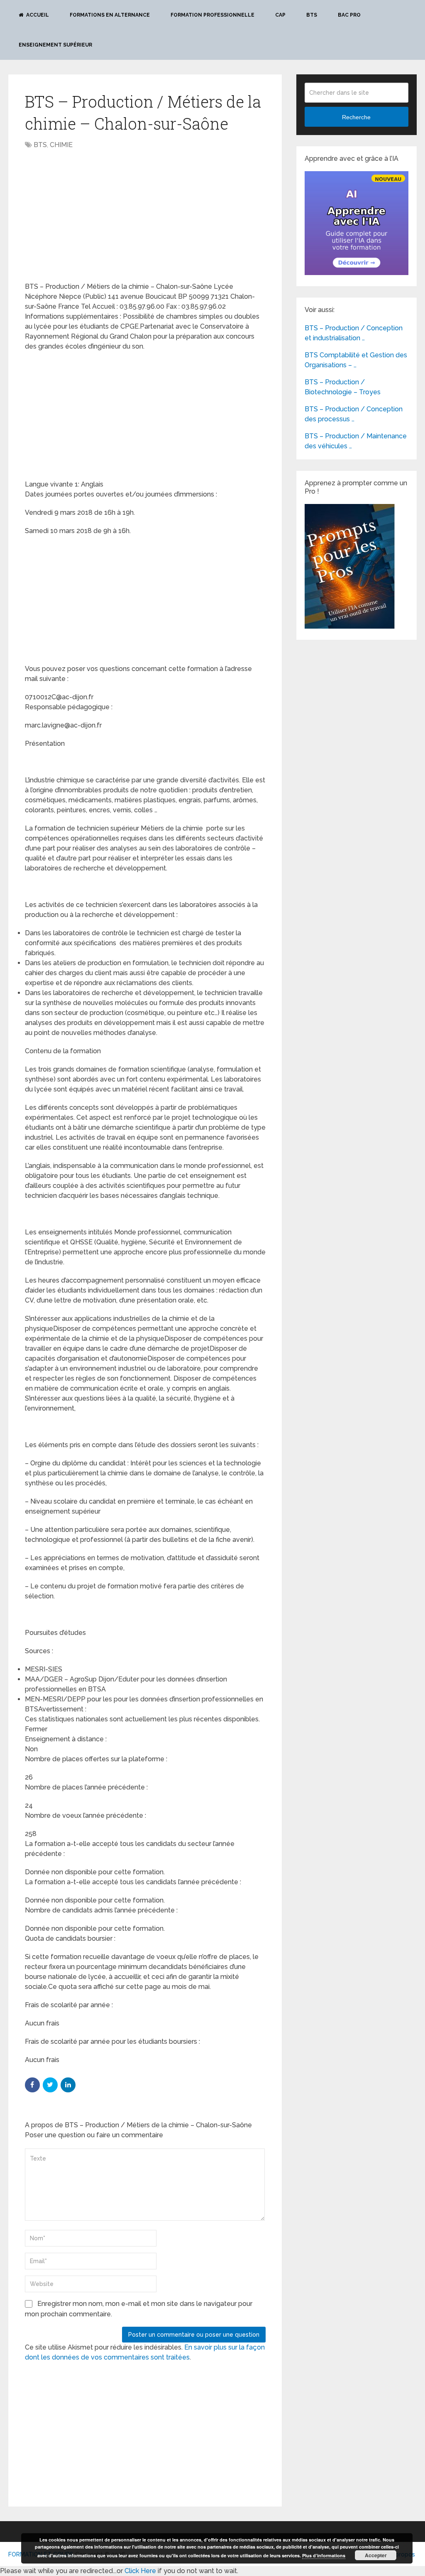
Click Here (140, 2571)
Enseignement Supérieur (55, 45)
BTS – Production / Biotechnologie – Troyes (343, 387)
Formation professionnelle (212, 15)
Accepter (376, 2555)
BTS (312, 15)
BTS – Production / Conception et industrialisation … (354, 333)
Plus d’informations (324, 2555)
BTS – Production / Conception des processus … (354, 414)
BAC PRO (349, 15)
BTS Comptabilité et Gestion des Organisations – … (356, 360)
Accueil (37, 15)
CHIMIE (61, 145)
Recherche (356, 117)
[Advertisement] (95, 216)
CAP (280, 15)
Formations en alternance (110, 15)
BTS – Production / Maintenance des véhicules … (356, 441)
